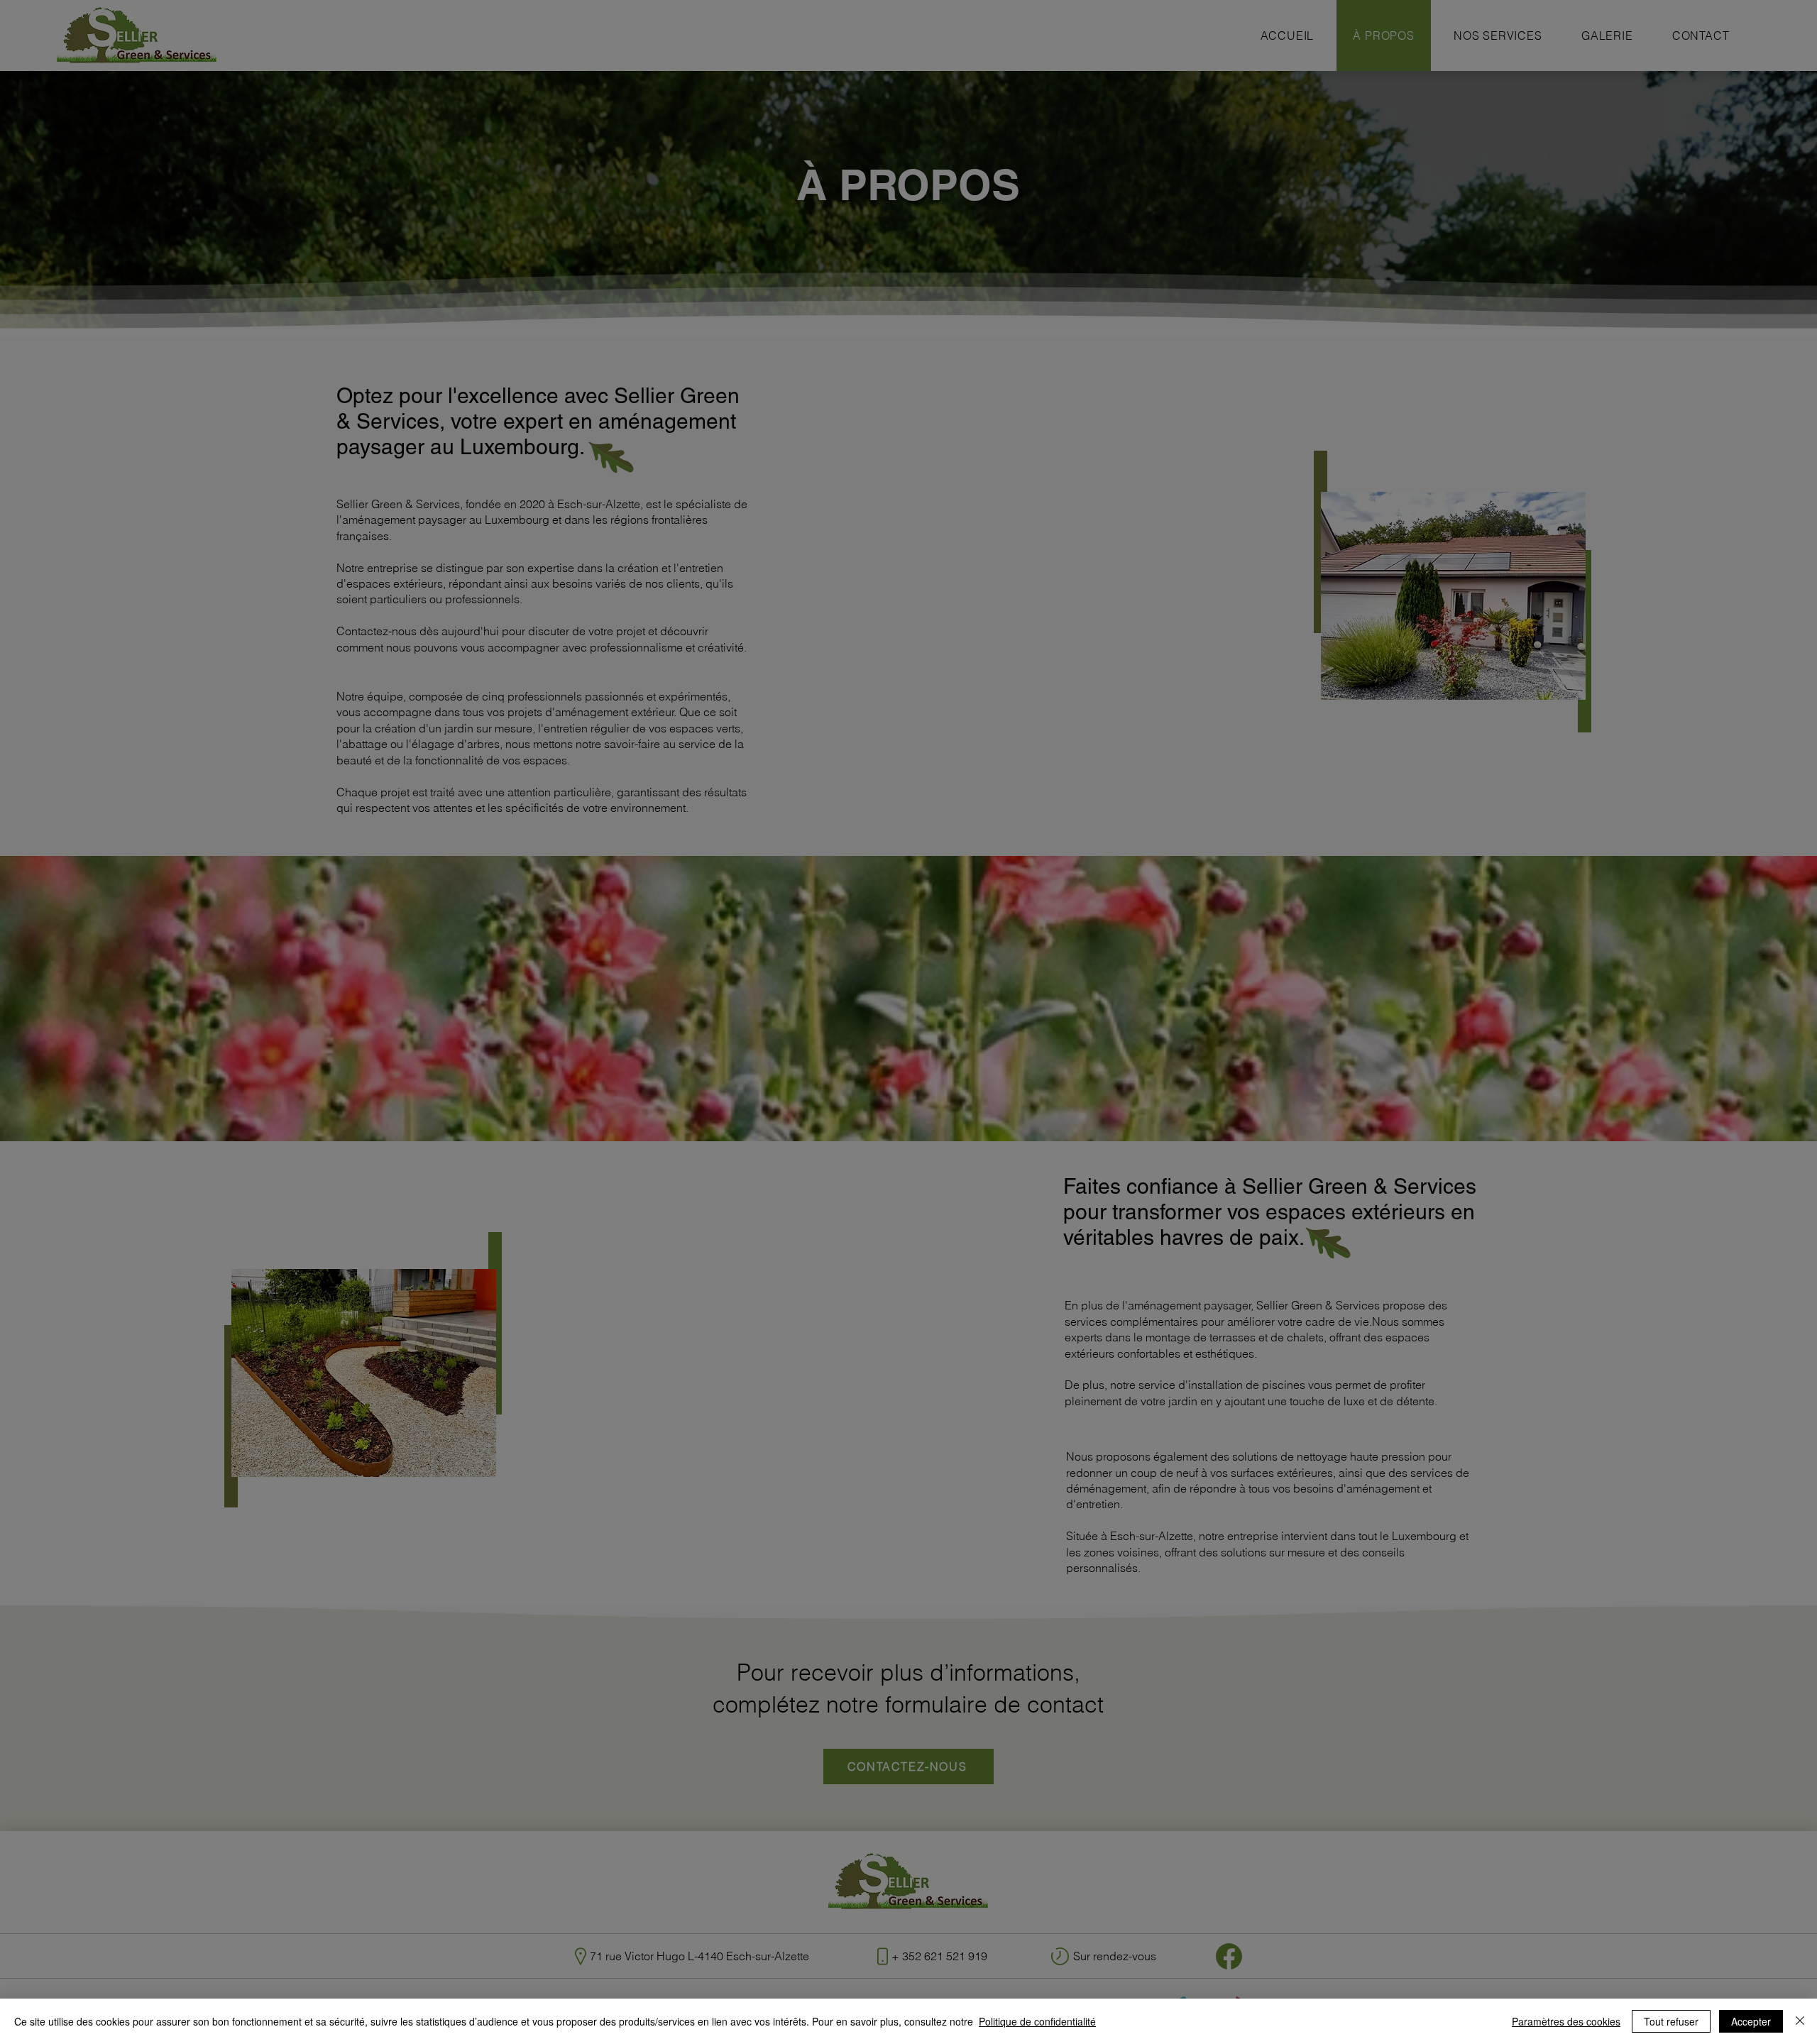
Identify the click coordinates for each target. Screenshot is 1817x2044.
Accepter (1751, 2021)
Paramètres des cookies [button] (1566, 2021)
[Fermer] (1800, 2021)
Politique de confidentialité (1037, 2021)
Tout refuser (1671, 2021)
